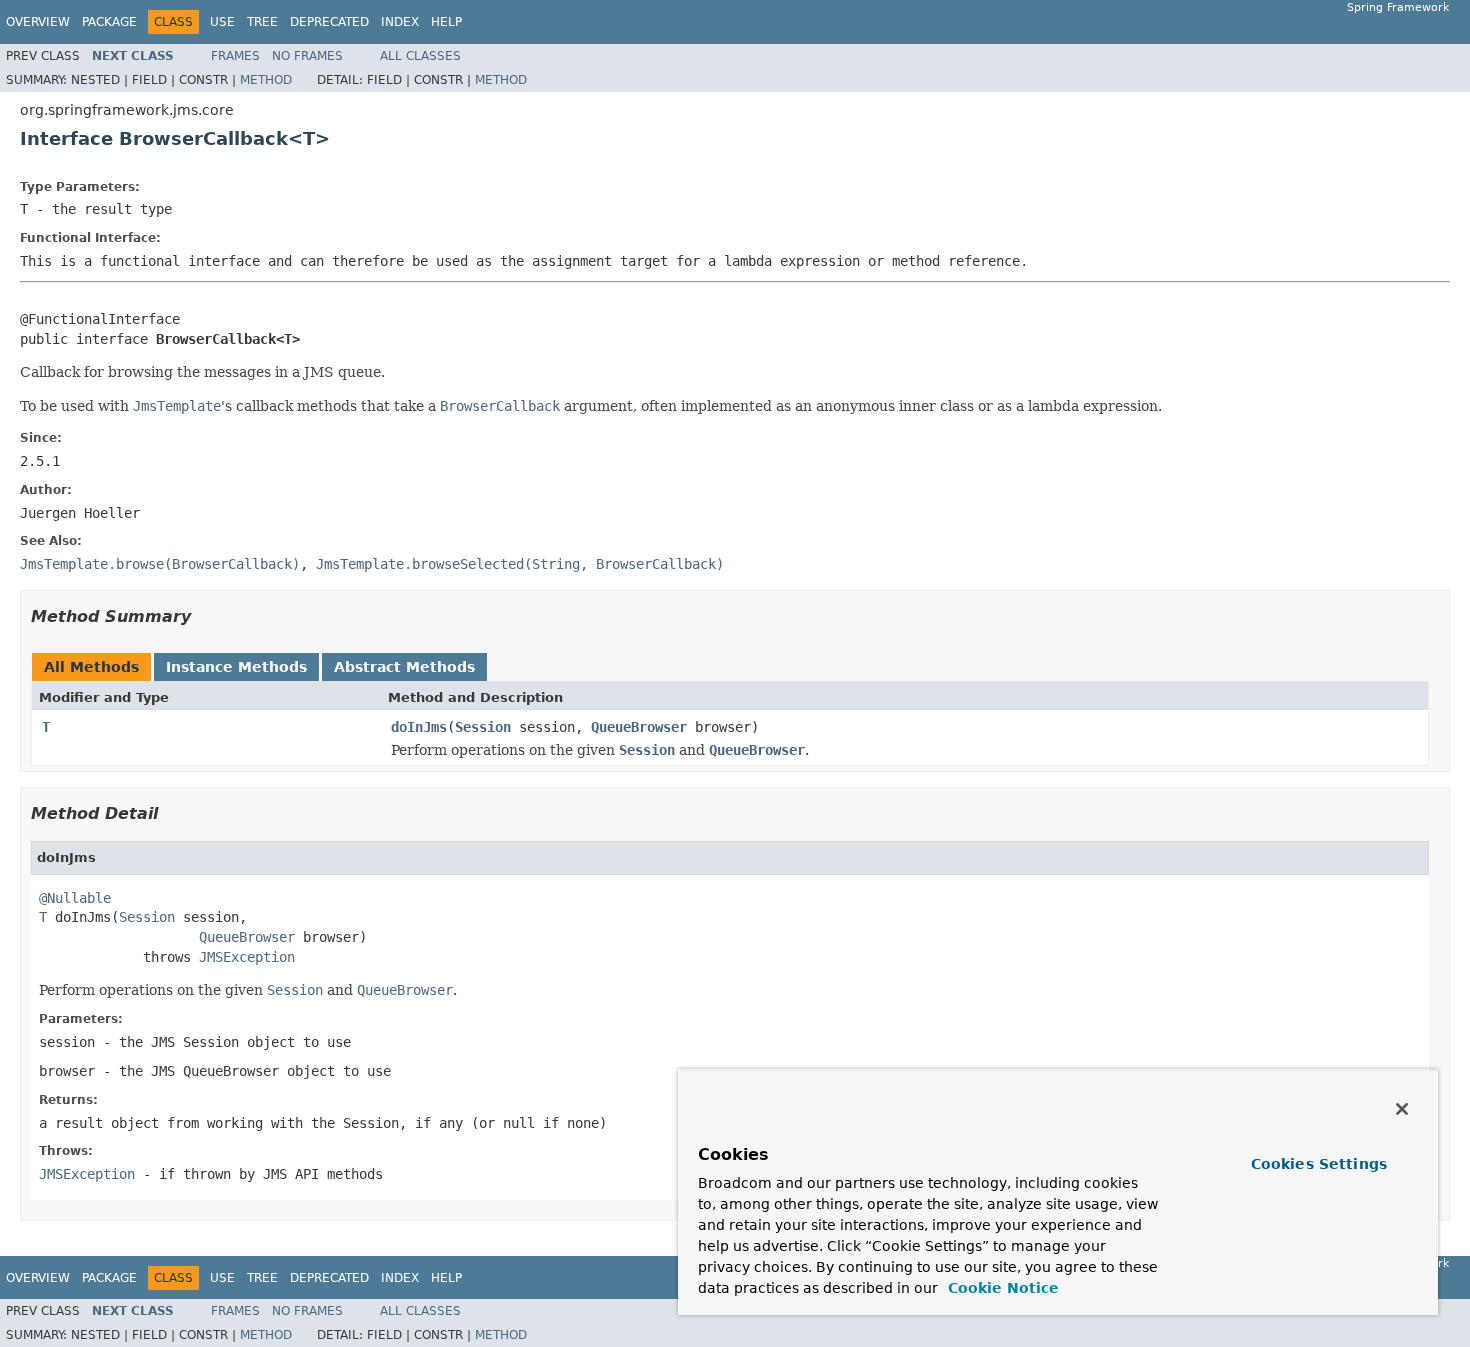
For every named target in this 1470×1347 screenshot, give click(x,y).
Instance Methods (236, 667)
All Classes (420, 56)
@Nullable (75, 898)
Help (446, 22)
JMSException (247, 957)
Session (483, 727)
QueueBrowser (639, 727)
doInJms (419, 727)
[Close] (1402, 1109)
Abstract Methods (404, 667)
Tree (262, 22)
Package (109, 22)
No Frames (307, 56)
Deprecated (329, 22)
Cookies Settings (1319, 1164)
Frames (235, 56)
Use (222, 22)
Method (266, 80)
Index (400, 22)
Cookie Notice (1001, 1288)
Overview (38, 22)
